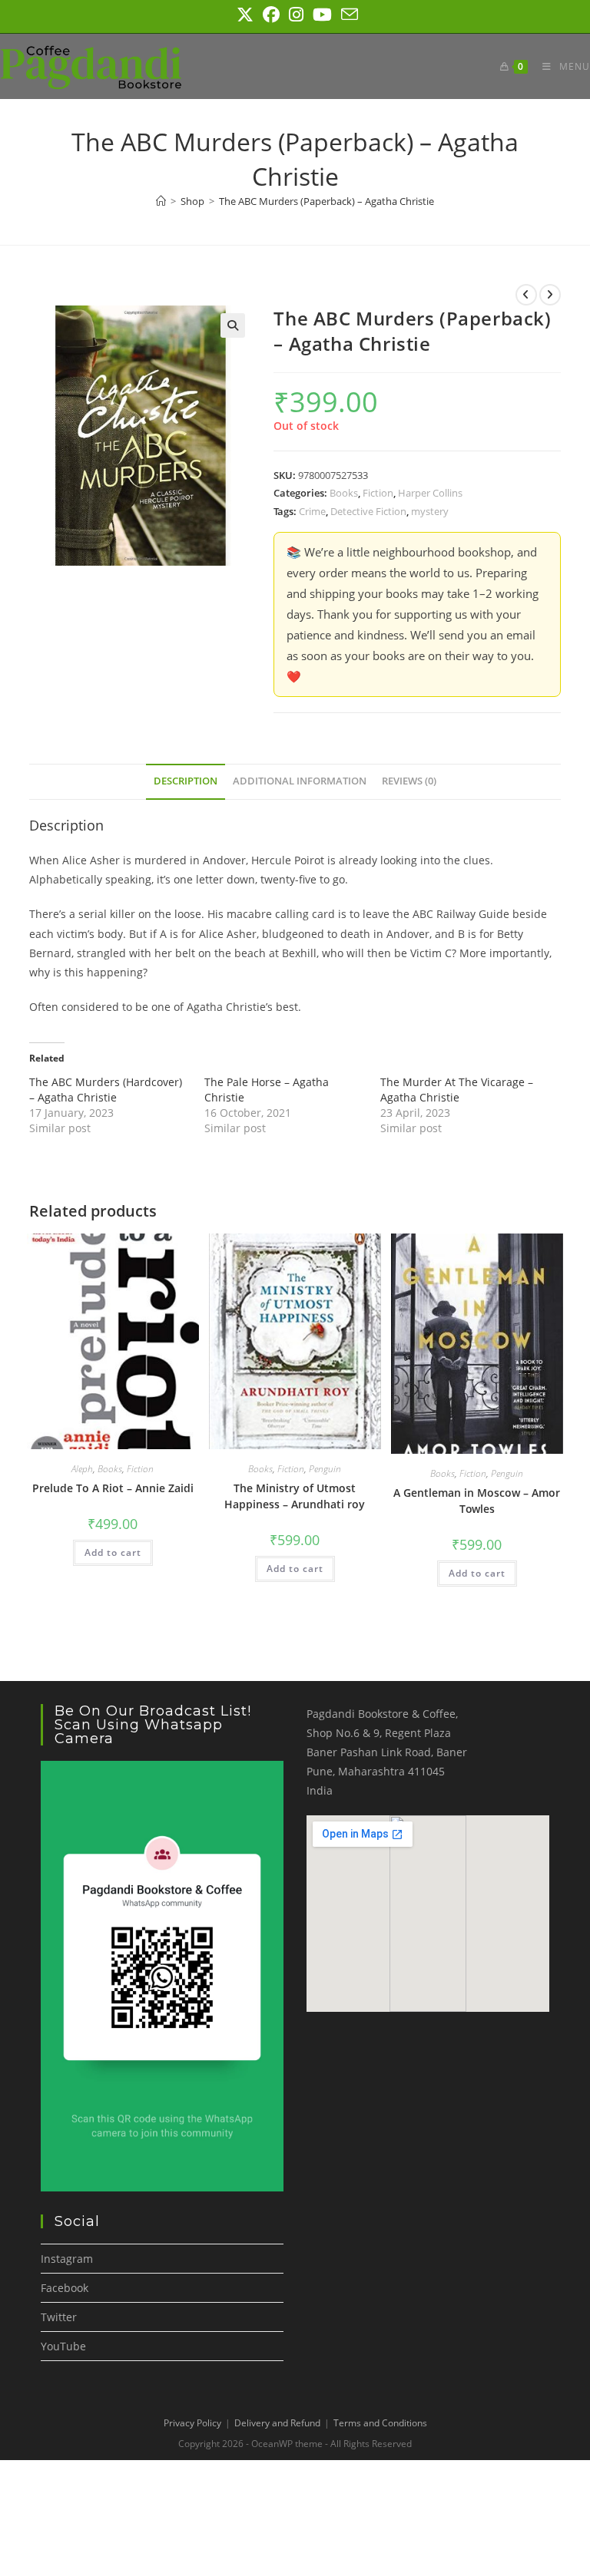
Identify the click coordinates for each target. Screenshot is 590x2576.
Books (344, 493)
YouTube (63, 2346)
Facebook (65, 2288)
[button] (233, 325)
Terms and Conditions (380, 2423)
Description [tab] (186, 781)
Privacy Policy (192, 2423)
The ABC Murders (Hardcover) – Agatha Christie (106, 1090)
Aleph (82, 1469)
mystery (430, 511)
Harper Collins (430, 493)
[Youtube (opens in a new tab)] (322, 15)
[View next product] (550, 295)
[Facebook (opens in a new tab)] (271, 15)
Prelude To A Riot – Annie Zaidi (113, 1488)
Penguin (325, 1469)
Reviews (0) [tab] (409, 781)
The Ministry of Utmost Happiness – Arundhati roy (295, 1496)
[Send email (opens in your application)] (347, 15)
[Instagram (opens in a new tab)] (296, 15)
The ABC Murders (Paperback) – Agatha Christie (326, 201)
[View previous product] (526, 295)
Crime (312, 511)
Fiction (378, 493)
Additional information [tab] (300, 781)
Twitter (59, 2317)
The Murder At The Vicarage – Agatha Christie (457, 1090)
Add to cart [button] (113, 1552)
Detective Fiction (368, 511)
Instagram (67, 2259)
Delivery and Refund (277, 2423)
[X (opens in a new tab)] (245, 15)
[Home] (161, 201)
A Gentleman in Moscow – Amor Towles (477, 1501)
